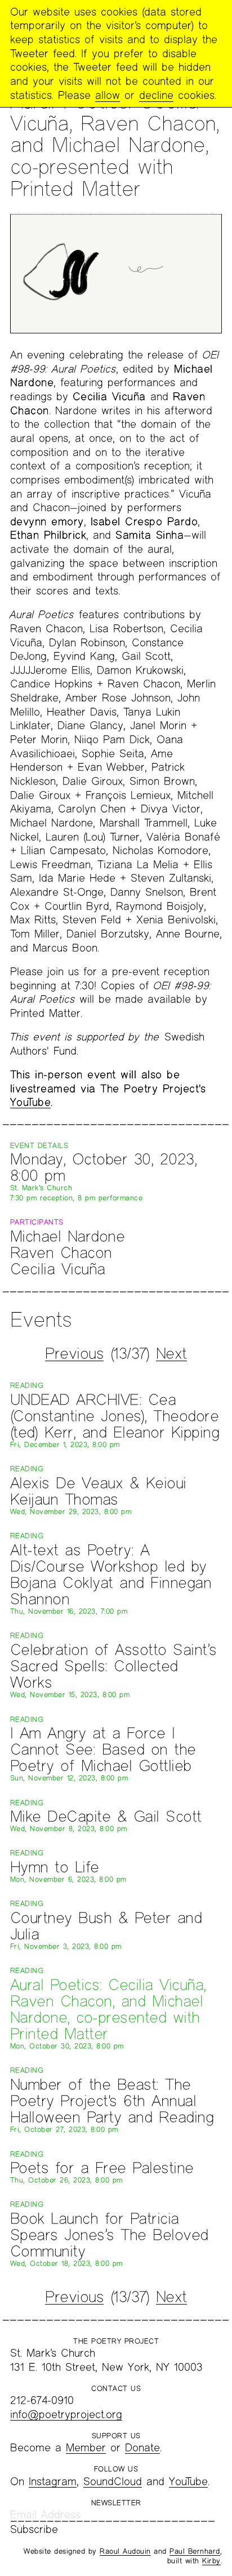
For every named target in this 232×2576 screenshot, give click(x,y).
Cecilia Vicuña (58, 1269)
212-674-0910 (42, 2400)
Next (171, 1353)
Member (86, 2447)
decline (156, 95)
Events (41, 1319)
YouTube (31, 1102)
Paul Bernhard (195, 2551)
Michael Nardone (68, 1236)
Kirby (211, 2561)
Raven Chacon (61, 1252)
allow (108, 95)
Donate (142, 2447)
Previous (74, 1353)
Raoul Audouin (125, 2551)
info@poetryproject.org (66, 2414)
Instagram (53, 2481)
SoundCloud (113, 2481)
